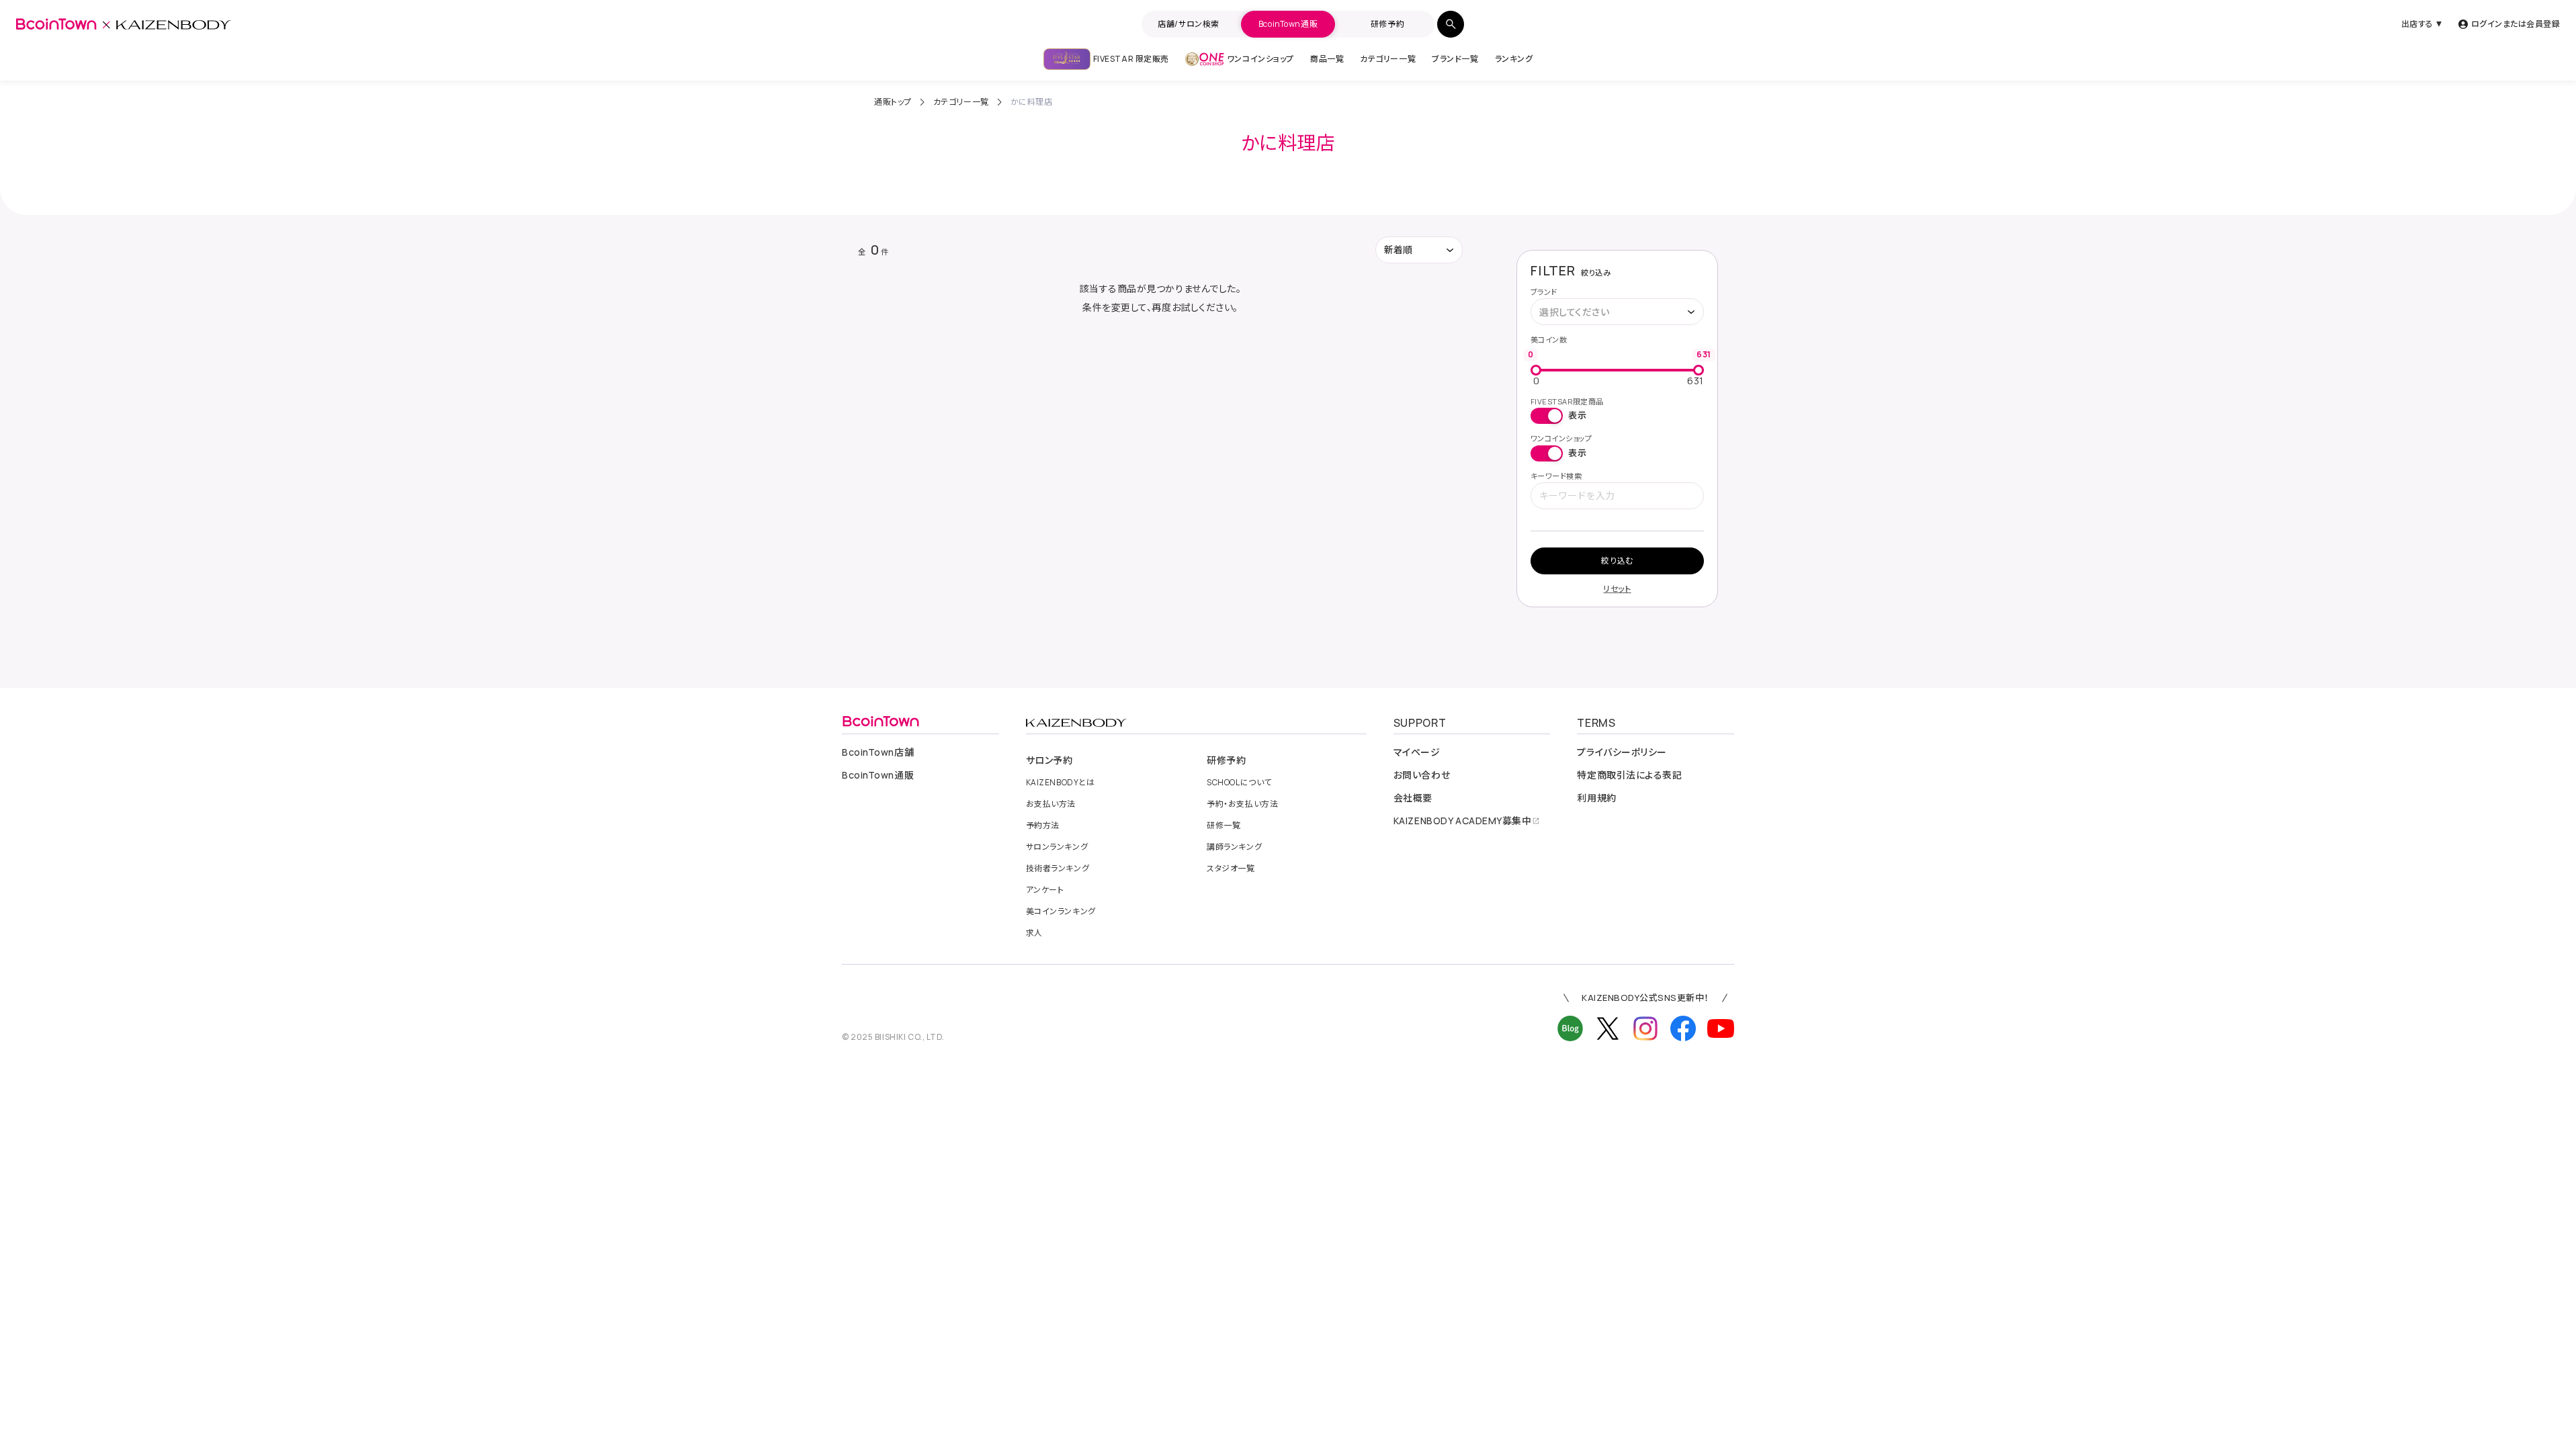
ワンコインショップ (1260, 59)
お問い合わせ (1422, 775)
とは (1061, 783)
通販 (878, 775)
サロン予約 (1049, 760)
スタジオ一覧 (1231, 869)
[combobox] (1617, 312)
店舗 (878, 752)
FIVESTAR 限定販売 (1131, 59)
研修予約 (1387, 24)
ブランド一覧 (1455, 59)
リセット (1617, 589)
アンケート (1045, 890)
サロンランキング (1057, 847)
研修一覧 (1223, 826)
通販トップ (893, 102)
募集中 (1463, 821)
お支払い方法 (1051, 804)
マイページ (1417, 752)
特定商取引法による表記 (1629, 775)
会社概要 (1413, 798)
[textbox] (1581, 312)
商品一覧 (1327, 59)
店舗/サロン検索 (1188, 24)
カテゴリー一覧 (1388, 59)
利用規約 (1596, 798)
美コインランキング (1061, 912)
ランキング (1514, 59)
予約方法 (1043, 826)
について (1239, 783)
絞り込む (1617, 561)
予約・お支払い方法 (1242, 804)
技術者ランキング (1058, 869)
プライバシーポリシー (1622, 752)
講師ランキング (1234, 847)
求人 (1034, 933)
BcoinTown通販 (1288, 24)
